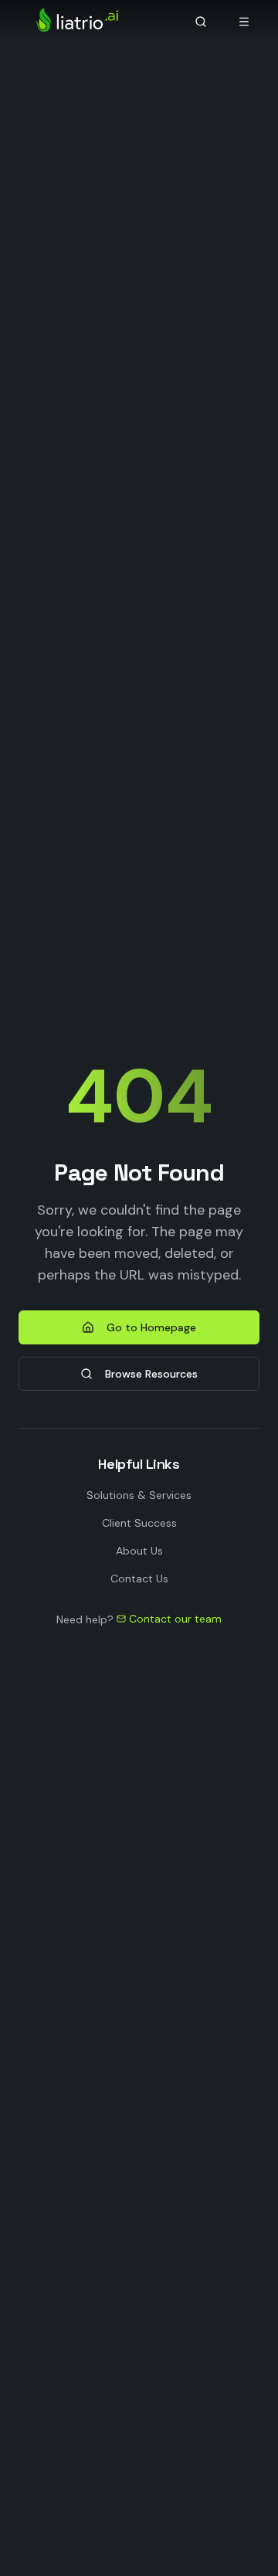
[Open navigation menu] (244, 22)
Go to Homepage (151, 1327)
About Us (139, 1551)
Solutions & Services (139, 1495)
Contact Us (139, 1579)
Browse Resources (151, 1374)
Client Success (139, 1523)
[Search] (201, 22)
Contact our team (175, 1619)
